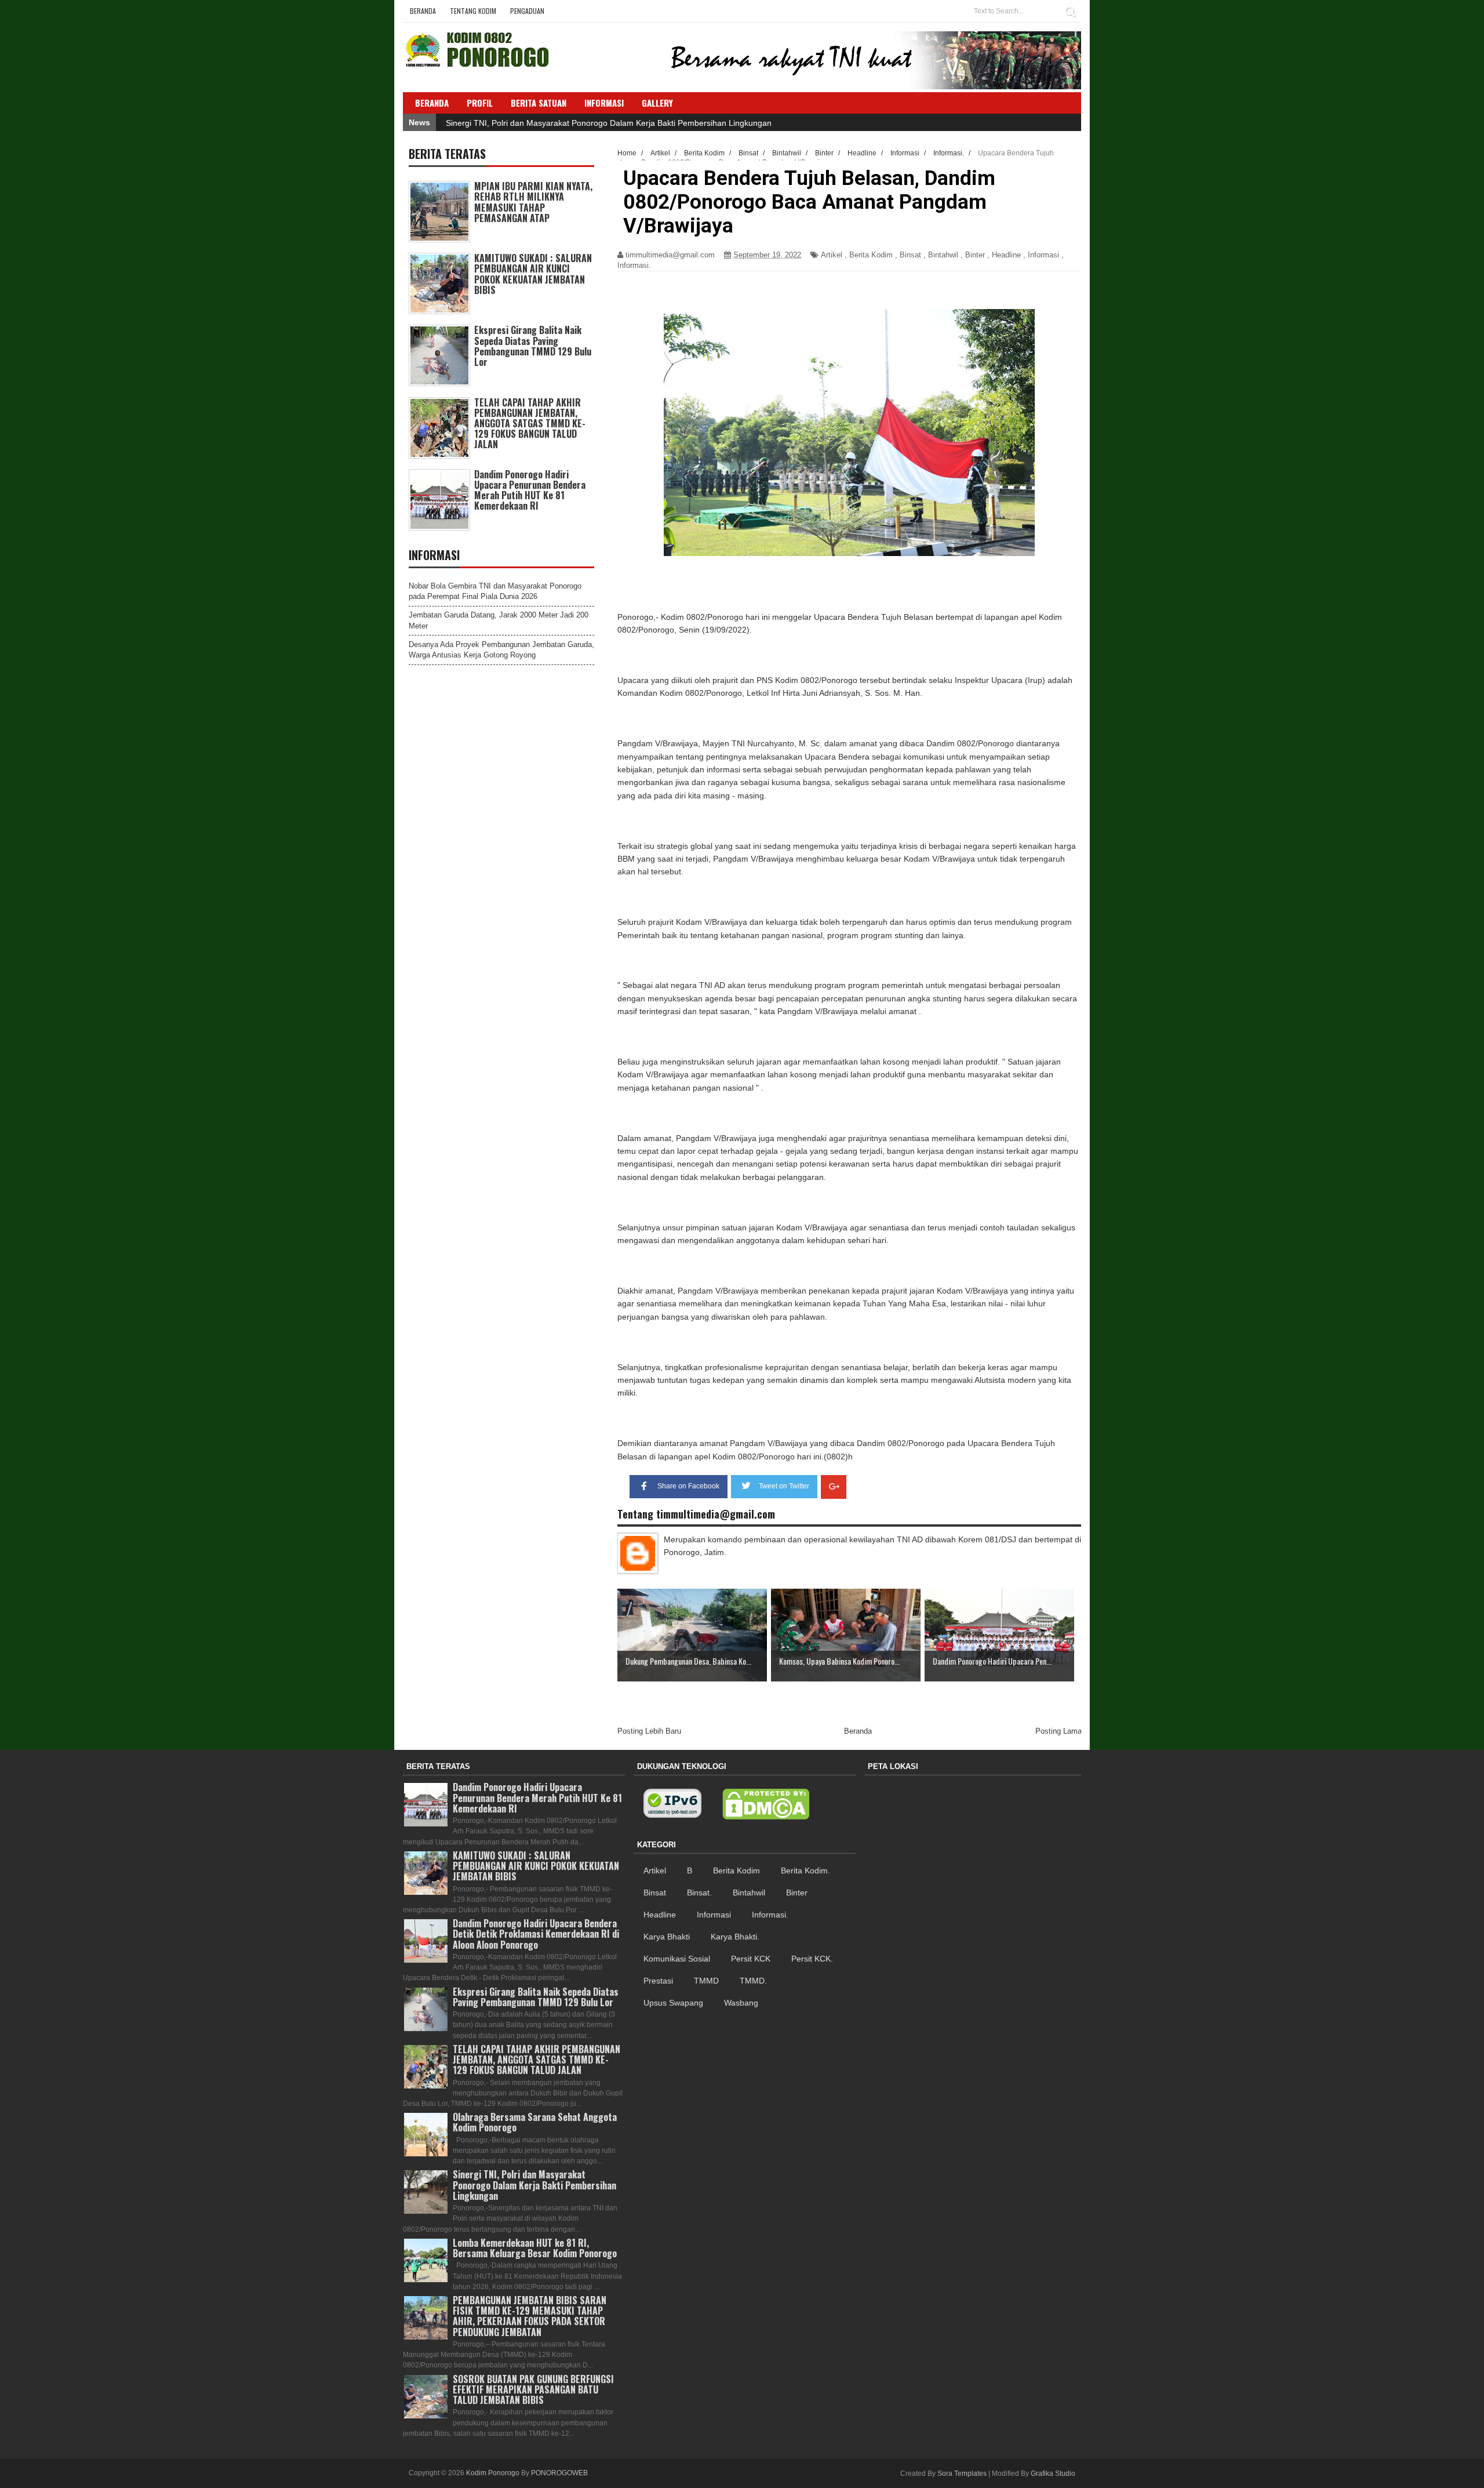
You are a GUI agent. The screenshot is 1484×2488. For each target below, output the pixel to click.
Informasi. (634, 265)
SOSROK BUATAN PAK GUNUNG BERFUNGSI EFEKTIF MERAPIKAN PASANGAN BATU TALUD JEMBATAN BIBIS (533, 2389)
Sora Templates (962, 2474)
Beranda (423, 11)
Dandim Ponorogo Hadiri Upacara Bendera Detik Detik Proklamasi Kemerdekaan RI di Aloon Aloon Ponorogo (536, 1934)
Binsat (910, 255)
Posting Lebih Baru (649, 1731)
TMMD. (753, 1981)
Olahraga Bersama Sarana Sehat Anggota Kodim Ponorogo (535, 2122)
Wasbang (741, 2003)
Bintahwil (943, 255)
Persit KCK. (812, 1959)
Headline (1006, 255)
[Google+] (834, 1487)
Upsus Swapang (673, 2003)
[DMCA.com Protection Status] (766, 1804)
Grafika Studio (1053, 2474)
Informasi (1043, 255)
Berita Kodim (871, 255)
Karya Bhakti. (735, 1937)
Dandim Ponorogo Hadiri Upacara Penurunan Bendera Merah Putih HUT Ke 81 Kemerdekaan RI (530, 490)
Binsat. (699, 1893)
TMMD (706, 1981)
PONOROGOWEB (559, 2473)
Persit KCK (751, 1959)
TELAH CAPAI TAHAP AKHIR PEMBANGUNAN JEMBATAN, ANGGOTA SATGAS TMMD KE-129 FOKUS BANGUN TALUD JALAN (530, 424)
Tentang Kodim (473, 11)
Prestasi (658, 1981)
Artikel (832, 255)
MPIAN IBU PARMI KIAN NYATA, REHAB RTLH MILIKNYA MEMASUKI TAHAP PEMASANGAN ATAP (533, 202)
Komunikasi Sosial (677, 1959)
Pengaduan (527, 11)
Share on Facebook (688, 1486)
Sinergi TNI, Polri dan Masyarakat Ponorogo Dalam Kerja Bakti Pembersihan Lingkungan (609, 123)
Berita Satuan (539, 103)
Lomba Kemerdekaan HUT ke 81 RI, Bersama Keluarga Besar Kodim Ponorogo (535, 2248)
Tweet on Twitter (784, 1486)
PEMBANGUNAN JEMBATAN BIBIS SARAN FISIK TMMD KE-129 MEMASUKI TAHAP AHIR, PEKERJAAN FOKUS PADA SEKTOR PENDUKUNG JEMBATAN (530, 2316)
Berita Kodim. (805, 1870)
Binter (975, 255)
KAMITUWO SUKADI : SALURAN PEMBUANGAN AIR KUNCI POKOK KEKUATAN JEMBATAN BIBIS (533, 274)
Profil (480, 103)
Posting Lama (1059, 1731)
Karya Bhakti (667, 1937)
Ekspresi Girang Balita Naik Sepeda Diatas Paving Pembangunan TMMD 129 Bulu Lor (533, 346)
